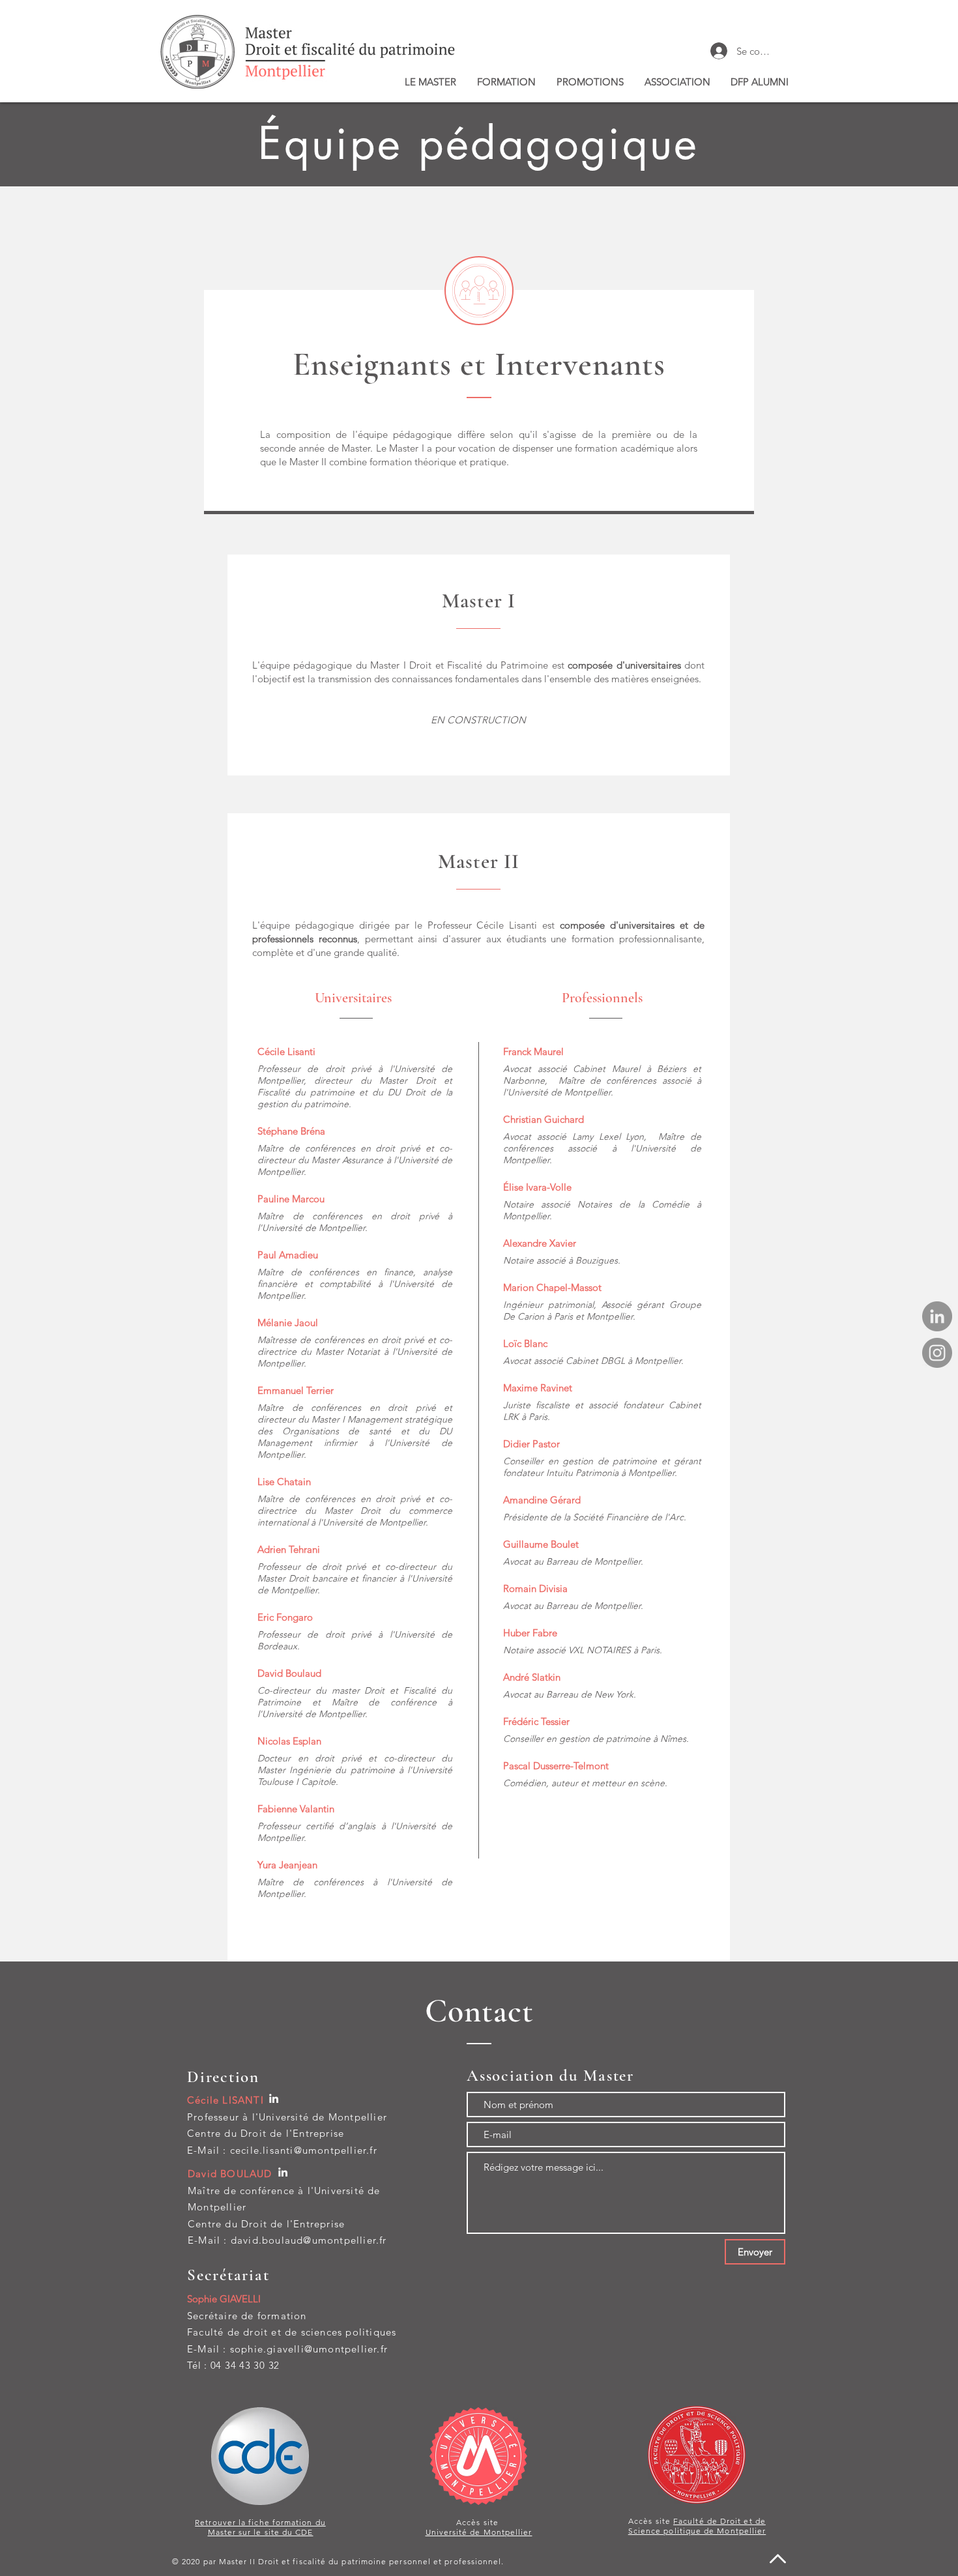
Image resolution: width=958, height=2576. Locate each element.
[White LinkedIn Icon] (274, 2098)
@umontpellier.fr (345, 2240)
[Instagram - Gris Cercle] (937, 1353)
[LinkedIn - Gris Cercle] (937, 1316)
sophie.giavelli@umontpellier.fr (309, 2349)
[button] (430, 82)
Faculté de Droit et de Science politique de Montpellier (697, 2526)
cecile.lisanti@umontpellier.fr (304, 2150)
